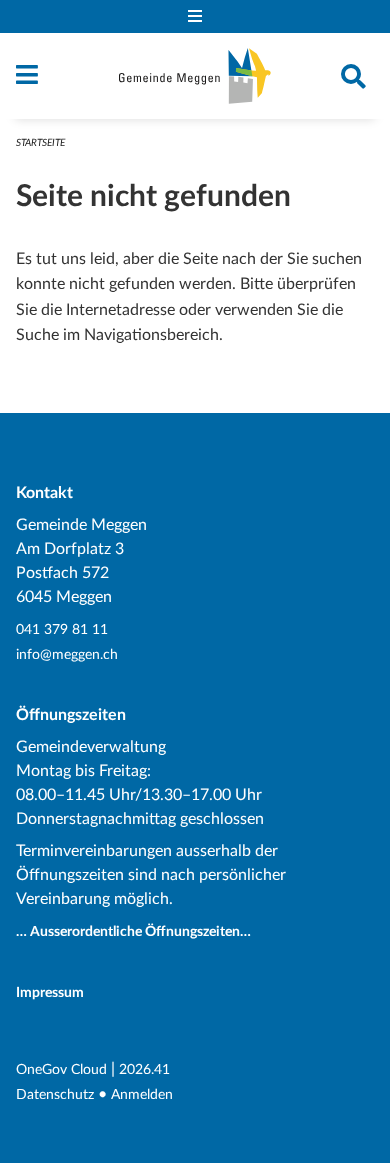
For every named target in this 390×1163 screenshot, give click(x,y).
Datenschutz (55, 1094)
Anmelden (142, 1094)
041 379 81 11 (62, 629)
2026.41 (144, 1069)
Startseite (40, 143)
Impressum (50, 992)
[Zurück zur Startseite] (195, 76)
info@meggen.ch (67, 654)
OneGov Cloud (61, 1069)
